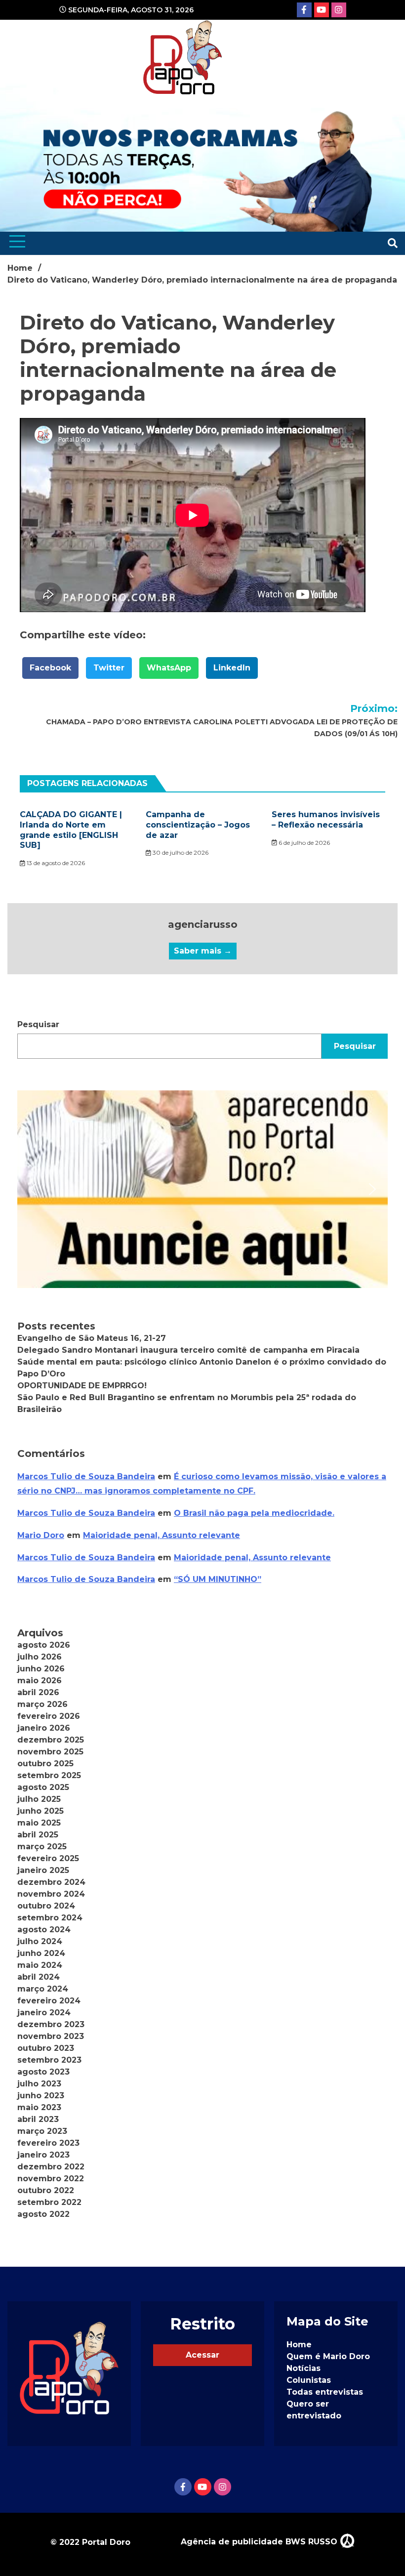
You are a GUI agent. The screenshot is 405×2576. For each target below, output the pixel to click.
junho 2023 (41, 2096)
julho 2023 (39, 2084)
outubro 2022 (46, 2190)
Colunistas (309, 2380)
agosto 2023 (43, 2072)
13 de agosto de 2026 (55, 863)
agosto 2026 (44, 1645)
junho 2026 (41, 1669)
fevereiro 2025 (48, 1858)
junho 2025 (40, 1811)
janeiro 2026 (44, 1728)
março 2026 (42, 1704)
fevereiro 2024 (49, 2001)
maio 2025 (39, 1823)
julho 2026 (40, 1657)
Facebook (50, 668)
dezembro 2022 (51, 2167)
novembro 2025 (50, 1752)
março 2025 (42, 1847)
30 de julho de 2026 (180, 852)
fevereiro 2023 (48, 2143)
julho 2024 (40, 1941)
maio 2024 (40, 1965)
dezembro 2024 (51, 1882)
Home (299, 2345)
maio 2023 (39, 2107)
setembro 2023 (49, 2060)
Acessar (202, 2355)
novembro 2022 (51, 2179)
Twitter (109, 668)
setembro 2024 (50, 1918)
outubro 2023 (46, 2048)
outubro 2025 (45, 1764)
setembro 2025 (49, 1775)
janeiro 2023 (43, 2155)
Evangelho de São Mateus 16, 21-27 (92, 1338)
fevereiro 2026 (49, 1716)
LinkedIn (232, 668)
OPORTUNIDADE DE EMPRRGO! (82, 1386)
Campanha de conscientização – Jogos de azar (198, 825)
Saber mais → (203, 951)
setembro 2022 (49, 2202)
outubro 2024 (46, 1906)
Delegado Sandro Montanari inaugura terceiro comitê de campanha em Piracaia (188, 1350)
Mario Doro (41, 1535)
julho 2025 (39, 1799)
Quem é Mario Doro (328, 2356)
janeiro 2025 (43, 1870)
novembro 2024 (51, 1894)
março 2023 (42, 2131)
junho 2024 (41, 1953)
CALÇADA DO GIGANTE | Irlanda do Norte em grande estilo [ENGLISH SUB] (71, 830)
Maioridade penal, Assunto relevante (162, 1535)
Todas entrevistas (325, 2392)
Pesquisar (38, 1024)
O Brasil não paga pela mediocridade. (254, 1513)
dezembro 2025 (51, 1740)
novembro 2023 (51, 2036)
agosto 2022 (43, 2214)
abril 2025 (38, 1835)
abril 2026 (38, 1692)
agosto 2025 (43, 1787)
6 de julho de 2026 (304, 843)
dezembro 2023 (51, 2024)
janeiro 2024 (44, 2013)
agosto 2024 (44, 1930)
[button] (202, 1189)
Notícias (304, 2368)
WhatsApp (169, 668)
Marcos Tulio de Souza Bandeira (86, 1476)
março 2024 (43, 1989)
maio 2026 (40, 1681)
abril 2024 (39, 1977)
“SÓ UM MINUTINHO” (218, 1579)
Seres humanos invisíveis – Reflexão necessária (326, 820)
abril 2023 (38, 2119)
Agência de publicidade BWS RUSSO (260, 2542)
